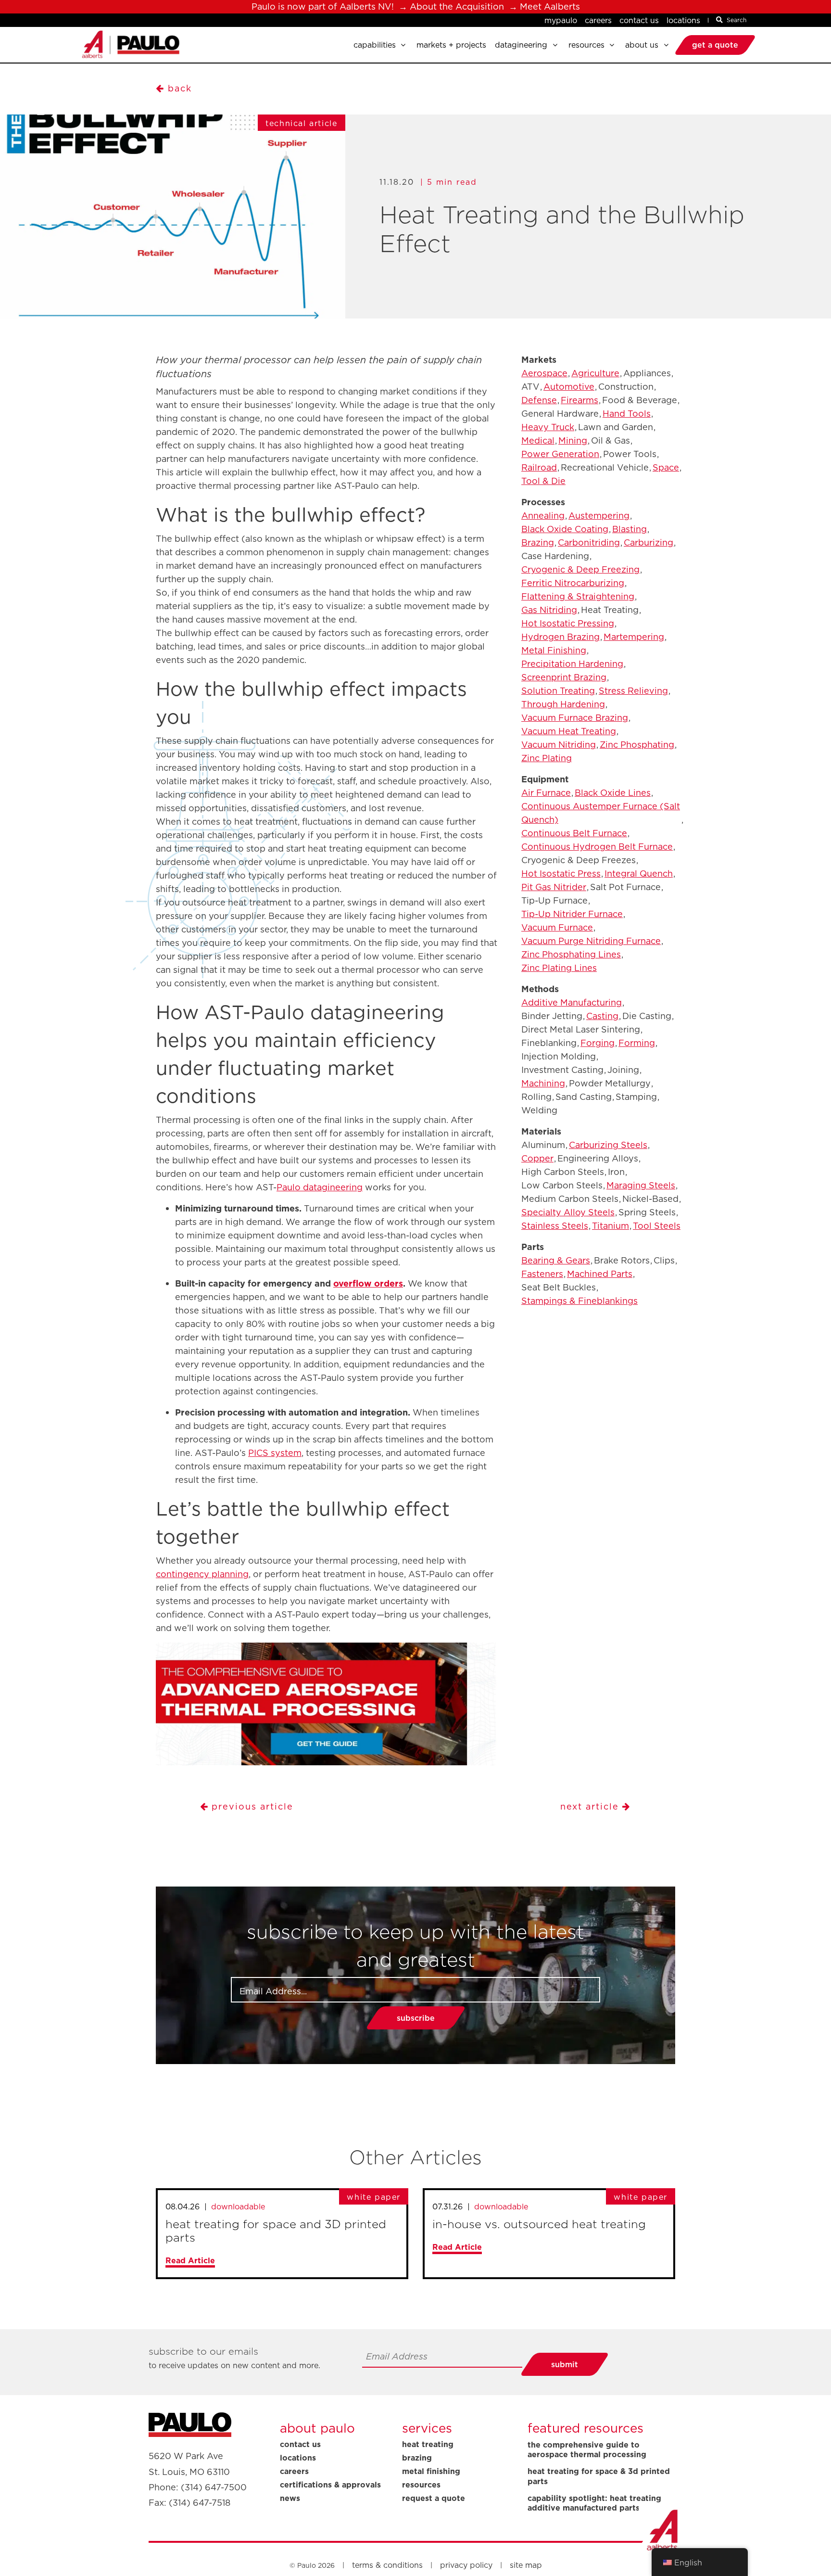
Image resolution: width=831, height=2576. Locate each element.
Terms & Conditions (387, 2565)
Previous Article (251, 1806)
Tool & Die (543, 481)
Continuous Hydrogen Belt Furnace (597, 847)
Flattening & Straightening (578, 596)
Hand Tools (627, 414)
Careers (598, 20)
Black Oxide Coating (565, 529)
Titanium (611, 1226)
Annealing (543, 516)
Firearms (579, 400)
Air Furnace (546, 793)
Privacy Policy (466, 2565)
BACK (180, 88)
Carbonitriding (589, 542)
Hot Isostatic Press (561, 874)
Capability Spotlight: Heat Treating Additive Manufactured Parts (594, 2503)
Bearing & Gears (556, 1260)
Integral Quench (639, 874)
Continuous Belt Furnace (574, 833)
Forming (637, 1043)
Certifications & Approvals (330, 2485)
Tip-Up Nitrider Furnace (572, 914)
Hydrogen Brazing (560, 637)
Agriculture (595, 373)
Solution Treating (558, 691)
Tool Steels (657, 1226)
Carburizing (648, 542)
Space (666, 467)
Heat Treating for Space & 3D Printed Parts (599, 2476)
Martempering (634, 637)
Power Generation (560, 454)
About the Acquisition (457, 6)
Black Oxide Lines (613, 793)
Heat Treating (428, 2444)
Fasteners (542, 1274)
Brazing (538, 542)
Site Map (526, 2565)
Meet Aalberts (550, 6)
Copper (537, 1158)
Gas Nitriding (549, 610)
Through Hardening (563, 704)
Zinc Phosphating (637, 745)
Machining (543, 1083)
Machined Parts (600, 1274)
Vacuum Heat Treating (569, 731)
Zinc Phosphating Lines (571, 954)
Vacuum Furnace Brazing (575, 718)
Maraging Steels (641, 1185)
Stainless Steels (555, 1226)
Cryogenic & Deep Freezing (580, 569)
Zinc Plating (547, 758)
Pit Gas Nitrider (554, 887)
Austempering (599, 516)
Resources (421, 2485)
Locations (683, 20)
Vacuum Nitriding (559, 745)
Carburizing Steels (608, 1145)
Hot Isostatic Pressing (568, 623)
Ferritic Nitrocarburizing (573, 583)
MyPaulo (561, 20)
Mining (573, 440)
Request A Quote (434, 2498)
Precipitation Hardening (572, 664)
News (290, 2498)
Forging (598, 1043)
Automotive (569, 387)
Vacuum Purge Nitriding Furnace (591, 941)
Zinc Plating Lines (559, 968)
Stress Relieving (633, 691)
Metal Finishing (554, 650)
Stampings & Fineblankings (579, 1301)
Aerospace (544, 373)
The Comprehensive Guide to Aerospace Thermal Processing (587, 2450)
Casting (602, 1016)
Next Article (591, 1806)
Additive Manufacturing (572, 1002)
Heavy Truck (548, 427)
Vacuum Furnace (557, 927)
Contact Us (639, 20)
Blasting (630, 529)
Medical (538, 440)
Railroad (539, 467)
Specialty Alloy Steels (568, 1212)
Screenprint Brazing (564, 677)
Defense (539, 400)
